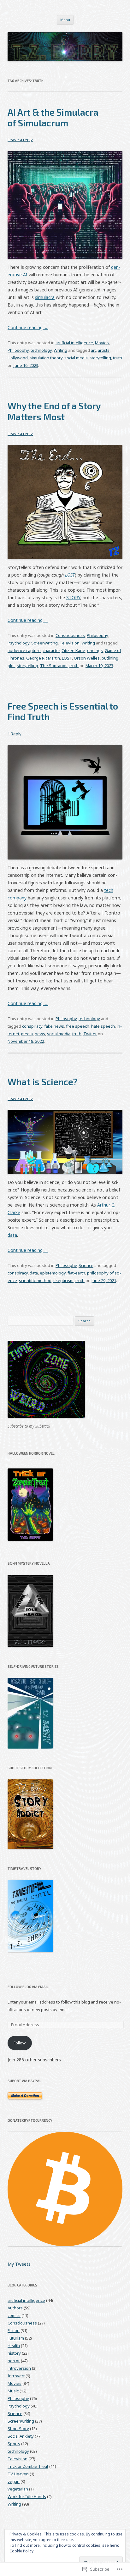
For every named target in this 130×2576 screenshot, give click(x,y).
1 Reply (15, 734)
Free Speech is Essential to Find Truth (63, 711)
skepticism (63, 1280)
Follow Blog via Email (28, 1987)
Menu (65, 20)
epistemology (53, 1273)
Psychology (18, 643)
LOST (70, 575)
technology (41, 350)
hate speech (103, 1026)
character (51, 650)
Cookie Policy (21, 2551)
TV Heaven (18, 2474)
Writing (60, 350)
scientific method (35, 1280)
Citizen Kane (73, 650)
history (14, 2353)
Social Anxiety (21, 2436)
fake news (54, 1026)
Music (13, 2391)
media (27, 1034)
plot (11, 666)
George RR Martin (43, 658)
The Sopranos (54, 666)
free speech (78, 1026)
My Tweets (19, 2264)
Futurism (16, 2338)
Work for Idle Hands (27, 2496)
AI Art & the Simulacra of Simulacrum (53, 117)
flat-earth (76, 1273)
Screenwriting (44, 643)
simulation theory (46, 358)
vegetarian (18, 2489)
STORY (73, 597)
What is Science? (43, 1082)
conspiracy (32, 1026)
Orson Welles (87, 658)
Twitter (90, 1034)
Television (70, 643)
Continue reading (28, 327)
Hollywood (18, 358)
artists (104, 350)
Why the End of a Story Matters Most (54, 411)
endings (95, 650)
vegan (14, 2481)
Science (86, 1265)
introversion (19, 2368)
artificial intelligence (74, 343)
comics (14, 2315)
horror (14, 2361)
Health (14, 2346)
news (40, 1034)
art (93, 350)
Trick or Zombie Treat (28, 2466)
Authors (15, 2308)
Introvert (16, 2376)
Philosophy (18, 350)
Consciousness (70, 635)
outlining (110, 658)
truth (118, 358)
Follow (20, 2043)
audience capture (24, 650)
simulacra (45, 297)
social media (76, 358)
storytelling (100, 358)
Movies (102, 343)
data (12, 1235)
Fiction (14, 2330)
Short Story (18, 2429)
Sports (14, 2444)
